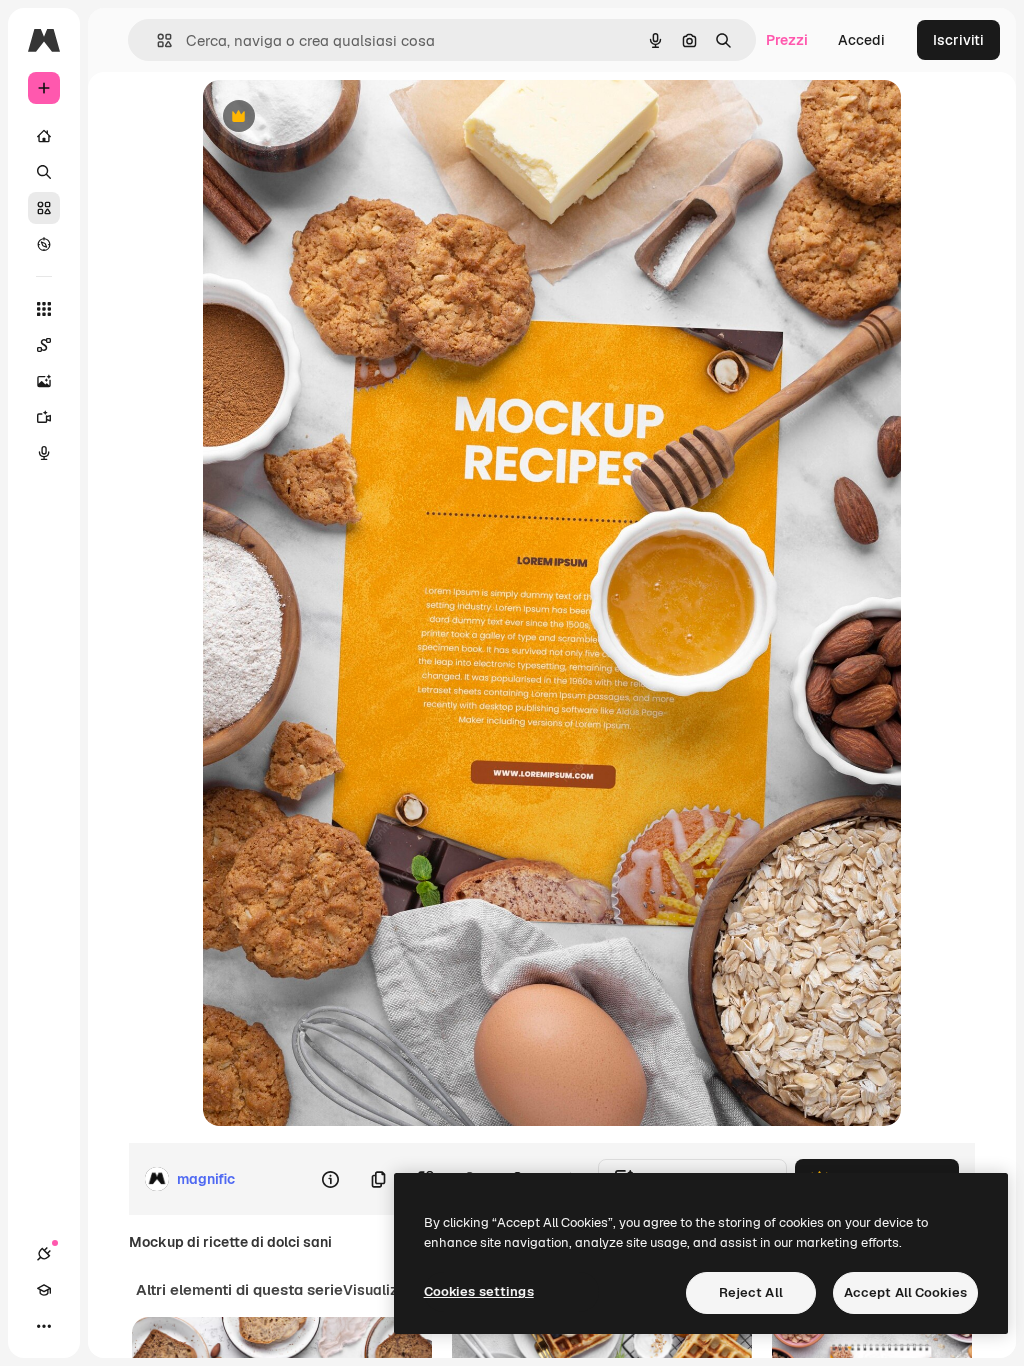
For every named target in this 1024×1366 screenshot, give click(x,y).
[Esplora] (44, 244)
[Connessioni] (44, 1254)
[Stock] (44, 208)
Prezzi (787, 40)
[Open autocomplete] (156, 40)
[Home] (44, 136)
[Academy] (44, 1290)
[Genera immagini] (44, 381)
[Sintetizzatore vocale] (44, 453)
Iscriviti (958, 40)
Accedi (861, 40)
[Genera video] (44, 417)
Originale (335, 117)
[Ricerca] (44, 172)
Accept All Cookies (905, 1292)
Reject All (751, 1292)
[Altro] (44, 1326)
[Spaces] (44, 345)
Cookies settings (479, 1291)
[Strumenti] (44, 309)
